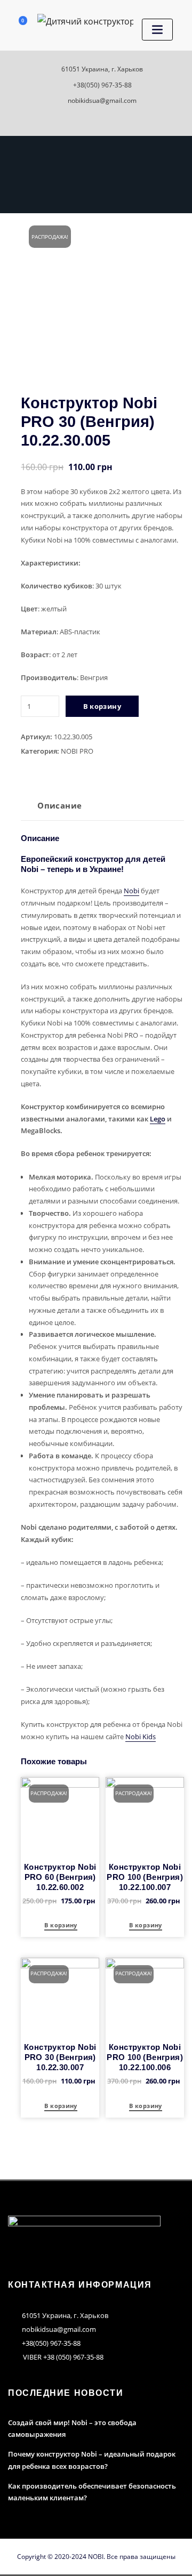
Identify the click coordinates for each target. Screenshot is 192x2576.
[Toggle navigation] (157, 30)
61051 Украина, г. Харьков (102, 69)
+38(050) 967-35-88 (102, 85)
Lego (158, 1119)
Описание (59, 805)
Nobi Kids (141, 1737)
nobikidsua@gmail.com (102, 100)
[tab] (59, 809)
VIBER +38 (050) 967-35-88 (63, 2357)
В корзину (102, 706)
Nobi (131, 891)
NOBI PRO (77, 751)
